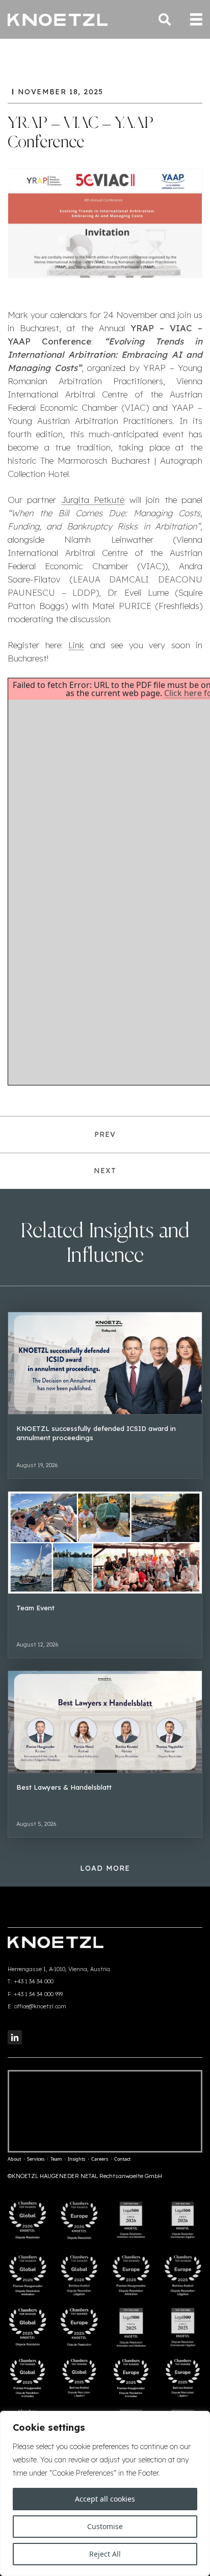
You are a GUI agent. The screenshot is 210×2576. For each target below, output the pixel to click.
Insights (76, 2159)
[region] (105, 2493)
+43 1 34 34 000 (34, 1981)
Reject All (105, 2554)
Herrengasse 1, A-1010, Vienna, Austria (59, 1969)
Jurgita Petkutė (93, 500)
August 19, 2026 (37, 1465)
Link (76, 645)
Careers (100, 2159)
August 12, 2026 (37, 1644)
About (14, 2159)
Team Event (35, 1608)
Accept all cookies (105, 2499)
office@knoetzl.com (40, 2006)
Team (56, 2159)
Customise (105, 2526)
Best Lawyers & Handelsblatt (64, 1787)
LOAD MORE (105, 1868)
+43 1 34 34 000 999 (38, 1994)
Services (36, 2159)
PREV (105, 1134)
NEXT (105, 1171)
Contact (122, 2159)
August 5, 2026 (36, 1824)
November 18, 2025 (61, 92)
